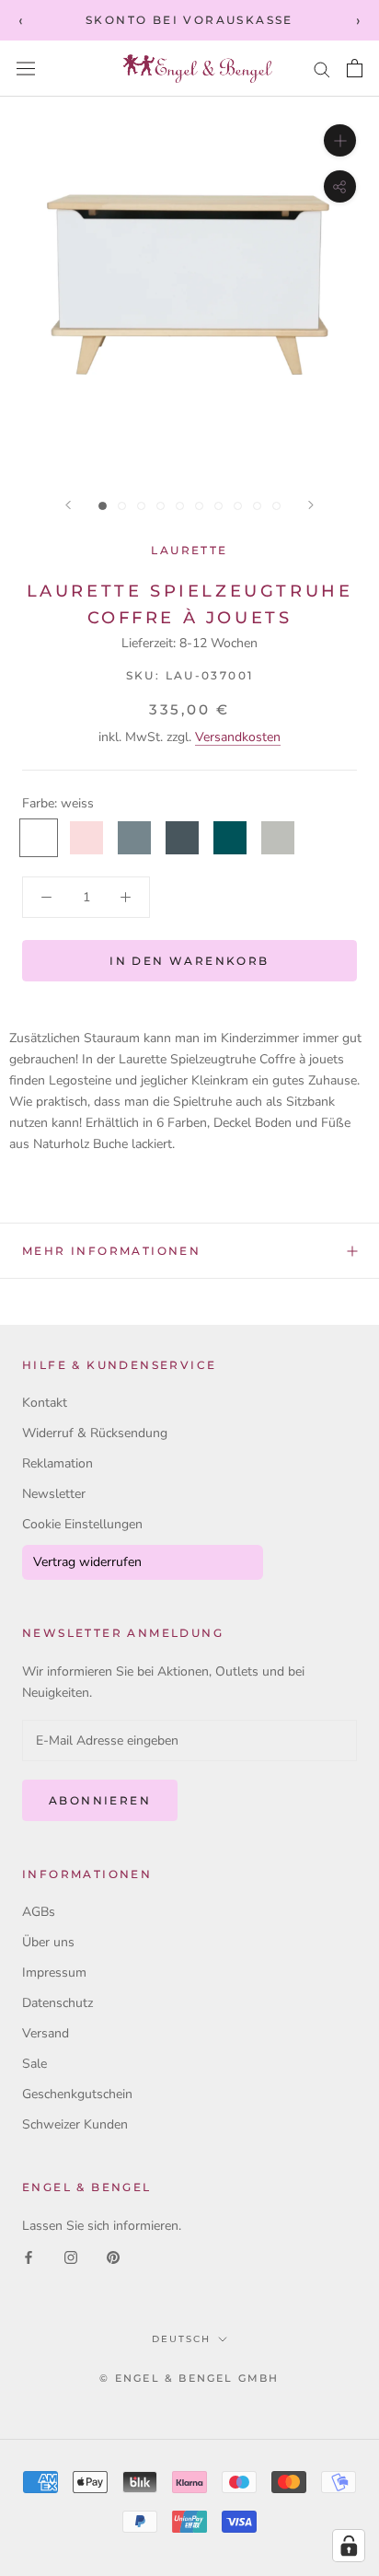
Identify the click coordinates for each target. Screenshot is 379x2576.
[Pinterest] (113, 2257)
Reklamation (57, 1463)
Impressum (54, 1973)
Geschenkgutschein (77, 2094)
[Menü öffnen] (26, 69)
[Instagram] (71, 2257)
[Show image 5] (180, 506)
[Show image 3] (141, 506)
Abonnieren (100, 1800)
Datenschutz (57, 2003)
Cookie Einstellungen (82, 1524)
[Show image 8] (238, 506)
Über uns (48, 1942)
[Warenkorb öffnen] (355, 68)
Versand (46, 2033)
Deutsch (181, 2339)
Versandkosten (238, 737)
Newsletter (54, 1494)
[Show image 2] (122, 506)
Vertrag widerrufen (87, 1562)
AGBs (39, 1912)
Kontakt (45, 1403)
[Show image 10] (276, 506)
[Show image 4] (161, 506)
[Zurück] (68, 505)
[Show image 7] (218, 506)
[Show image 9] (257, 506)
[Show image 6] (199, 506)
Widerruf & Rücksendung (95, 1433)
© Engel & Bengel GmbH (189, 2378)
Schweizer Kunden (75, 2124)
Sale (34, 2064)
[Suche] (322, 69)
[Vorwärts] (311, 505)
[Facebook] (29, 2257)
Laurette (189, 550)
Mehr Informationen (111, 1251)
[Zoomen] (340, 140)
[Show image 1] (103, 506)
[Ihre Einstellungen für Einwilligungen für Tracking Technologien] (349, 2546)
